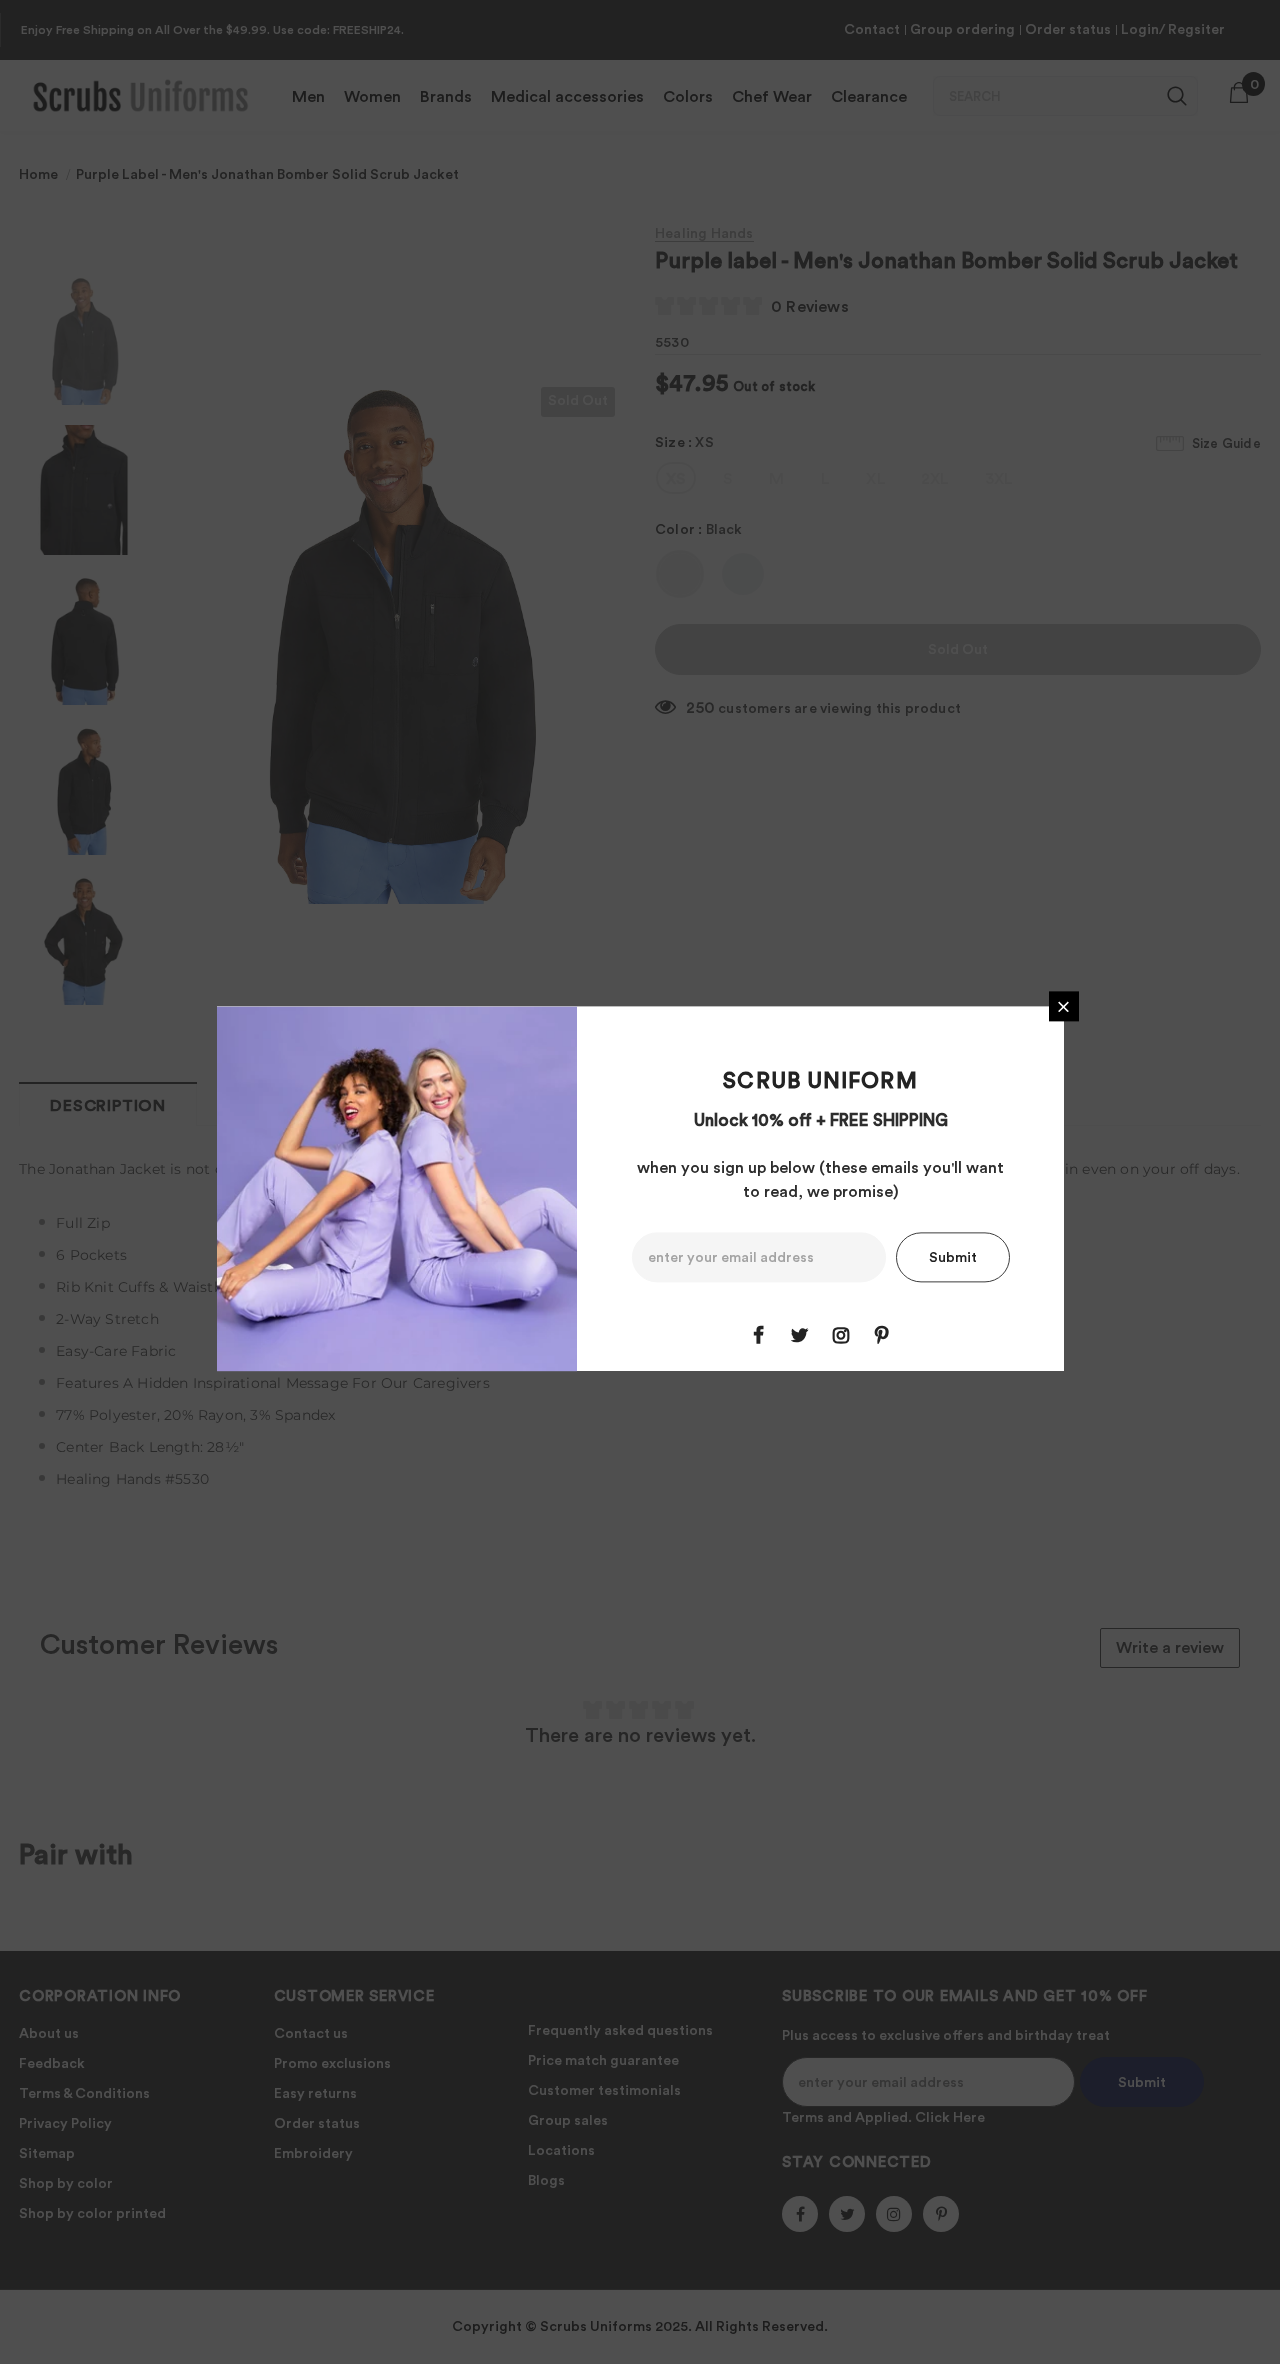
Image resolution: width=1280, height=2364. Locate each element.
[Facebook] (759, 1336)
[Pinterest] (882, 1336)
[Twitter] (800, 1336)
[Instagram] (841, 1336)
